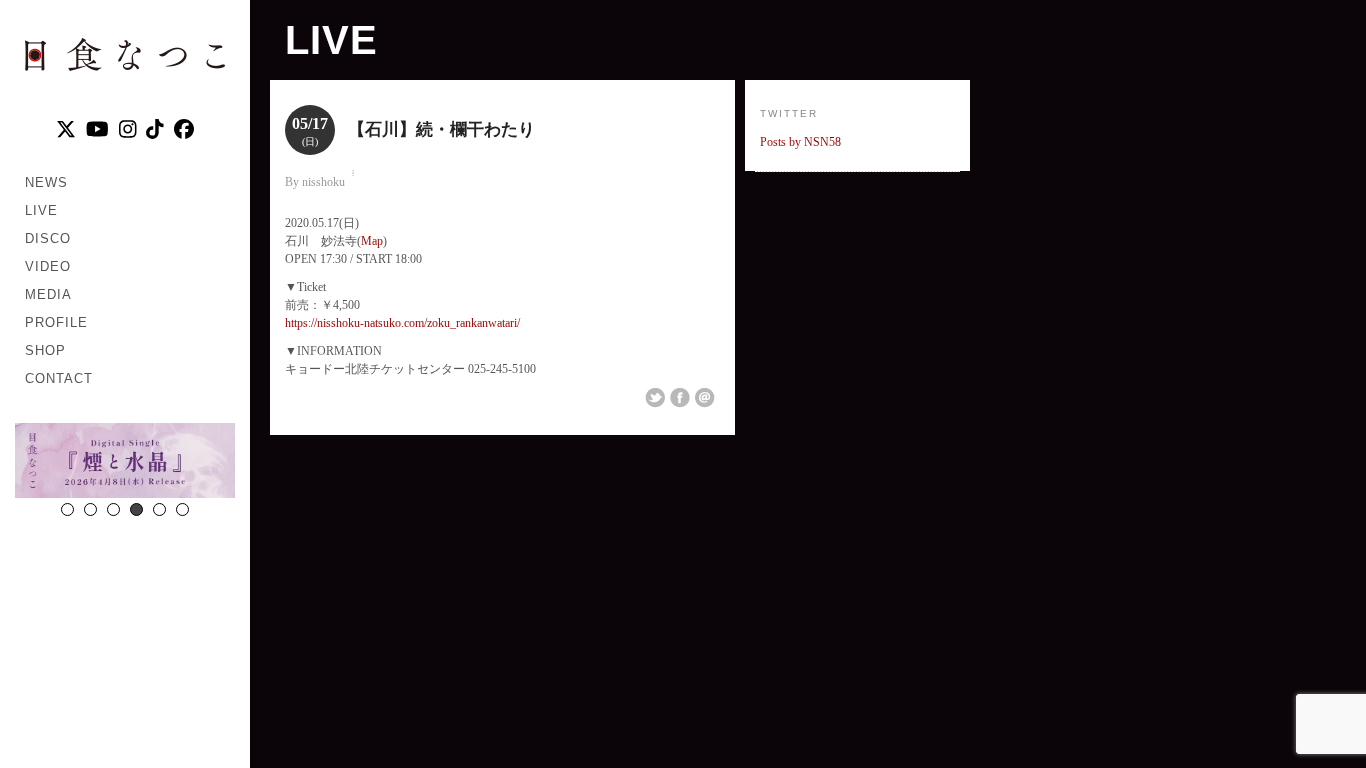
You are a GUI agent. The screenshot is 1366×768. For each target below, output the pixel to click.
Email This (705, 398)
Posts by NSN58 (800, 142)
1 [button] (67, 509)
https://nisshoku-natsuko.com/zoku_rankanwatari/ (402, 323)
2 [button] (90, 509)
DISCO (48, 238)
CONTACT (59, 378)
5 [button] (159, 509)
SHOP (45, 350)
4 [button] (136, 509)
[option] (125, 463)
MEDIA (48, 294)
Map (372, 241)
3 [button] (113, 509)
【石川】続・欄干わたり (441, 129)
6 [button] (182, 509)
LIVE (41, 210)
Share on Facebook (680, 398)
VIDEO (48, 266)
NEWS (46, 182)
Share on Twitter (655, 398)
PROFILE (56, 322)
